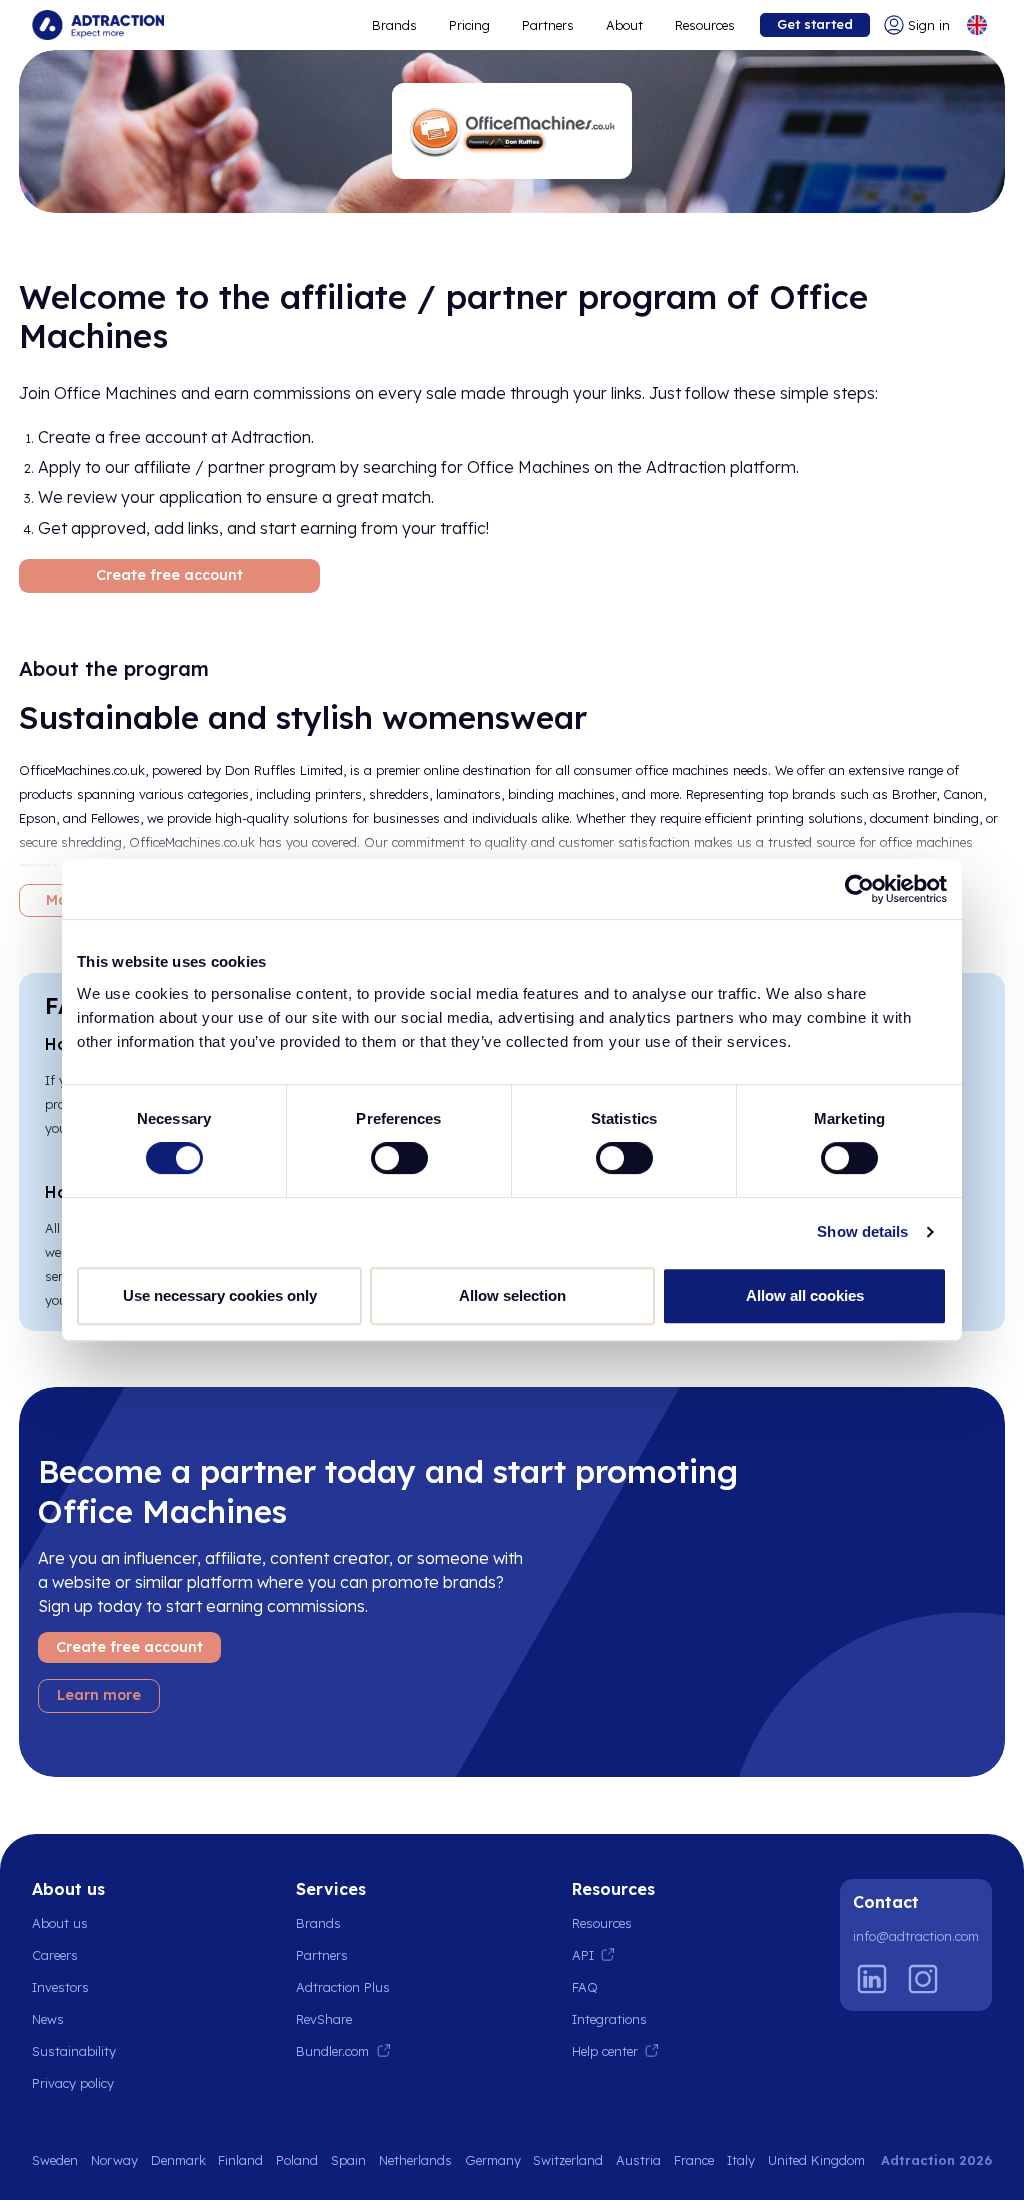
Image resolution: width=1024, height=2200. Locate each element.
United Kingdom (816, 2160)
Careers (55, 1955)
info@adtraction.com (916, 1936)
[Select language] (977, 25)
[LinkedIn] (872, 1979)
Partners (548, 25)
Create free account (169, 575)
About (624, 25)
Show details (862, 1231)
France (694, 2160)
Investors (60, 1987)
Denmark (178, 2160)
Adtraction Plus (343, 1987)
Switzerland (568, 2160)
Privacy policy (73, 2083)
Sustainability (74, 2051)
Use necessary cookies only (220, 1295)
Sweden (55, 2160)
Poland (297, 2160)
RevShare (324, 2019)
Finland (240, 2160)
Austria (638, 2160)
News (48, 2019)
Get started (815, 24)
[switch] (399, 1158)
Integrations (609, 2019)
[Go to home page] (98, 25)
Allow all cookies (805, 1295)
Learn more (99, 1695)
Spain (348, 2160)
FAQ (585, 1987)
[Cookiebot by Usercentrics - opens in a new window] (859, 889)
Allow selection (512, 1295)
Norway (114, 2160)
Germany (493, 2160)
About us (60, 1923)
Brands (394, 25)
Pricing (469, 25)
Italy (741, 2160)
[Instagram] (923, 1979)
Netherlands (415, 2160)
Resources (705, 25)
